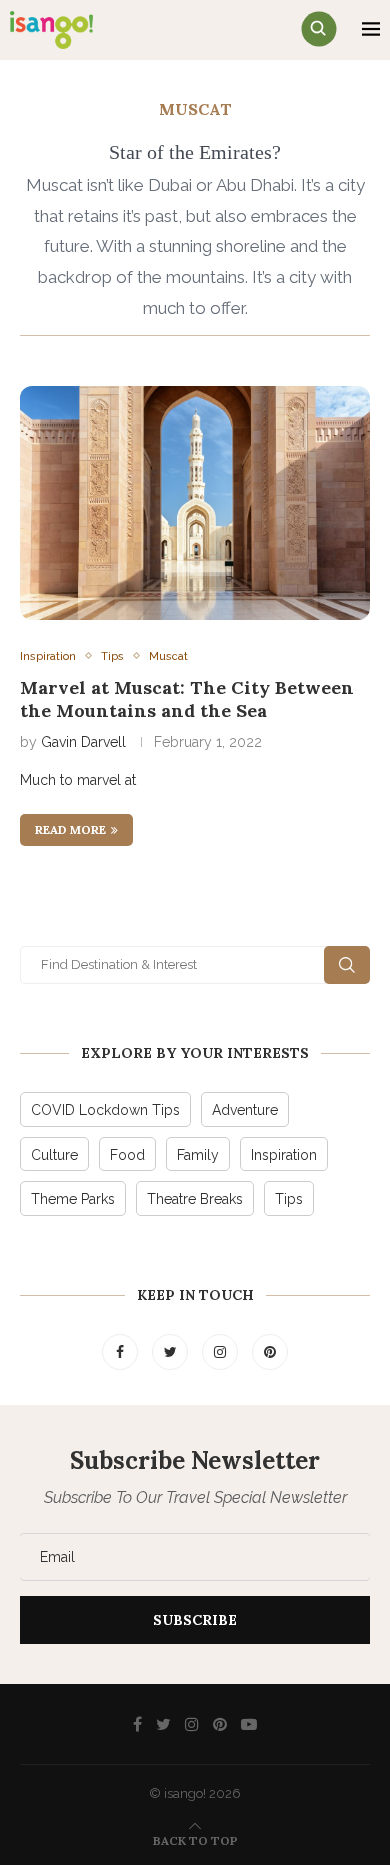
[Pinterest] (270, 1352)
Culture (54, 1155)
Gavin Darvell (83, 742)
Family (198, 1155)
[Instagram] (222, 1352)
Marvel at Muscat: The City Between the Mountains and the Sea (187, 699)
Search (347, 965)
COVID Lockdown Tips (105, 1110)
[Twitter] (172, 1352)
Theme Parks (73, 1199)
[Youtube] (249, 1724)
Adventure (245, 1110)
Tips (112, 656)
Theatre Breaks (195, 1199)
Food (127, 1155)
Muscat (168, 656)
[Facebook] (122, 1352)
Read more (70, 829)
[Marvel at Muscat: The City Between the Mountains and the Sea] (195, 502)
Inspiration (48, 656)
